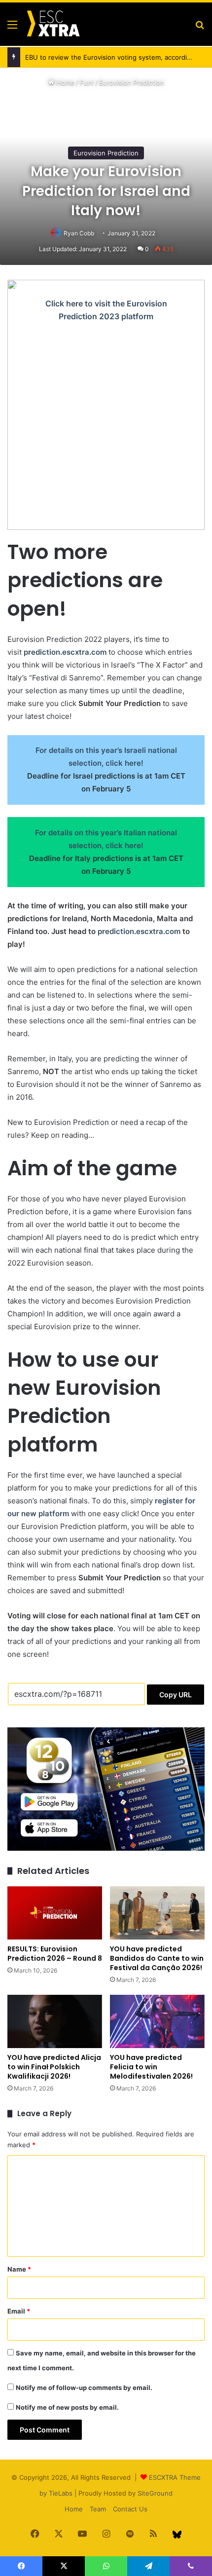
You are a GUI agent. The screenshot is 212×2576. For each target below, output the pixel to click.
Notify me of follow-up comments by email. (84, 2388)
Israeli (135, 750)
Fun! (87, 82)
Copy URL (176, 1695)
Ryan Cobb (79, 233)
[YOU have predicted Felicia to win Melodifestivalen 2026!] (157, 2021)
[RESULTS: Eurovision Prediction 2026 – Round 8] (55, 1913)
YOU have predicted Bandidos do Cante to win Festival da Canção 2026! (157, 1958)
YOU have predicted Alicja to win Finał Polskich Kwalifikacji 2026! (54, 2067)
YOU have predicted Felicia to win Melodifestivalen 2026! (151, 2067)
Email (19, 2311)
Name (19, 2269)
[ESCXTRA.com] (53, 24)
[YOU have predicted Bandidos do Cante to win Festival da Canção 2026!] (157, 1913)
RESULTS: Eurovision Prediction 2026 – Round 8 (55, 1954)
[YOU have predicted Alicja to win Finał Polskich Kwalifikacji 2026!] (55, 2021)
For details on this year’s (80, 750)
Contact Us (130, 2509)
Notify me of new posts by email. (67, 2407)
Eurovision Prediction (132, 82)
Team (98, 2509)
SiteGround (155, 2493)
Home (64, 82)
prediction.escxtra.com (65, 652)
